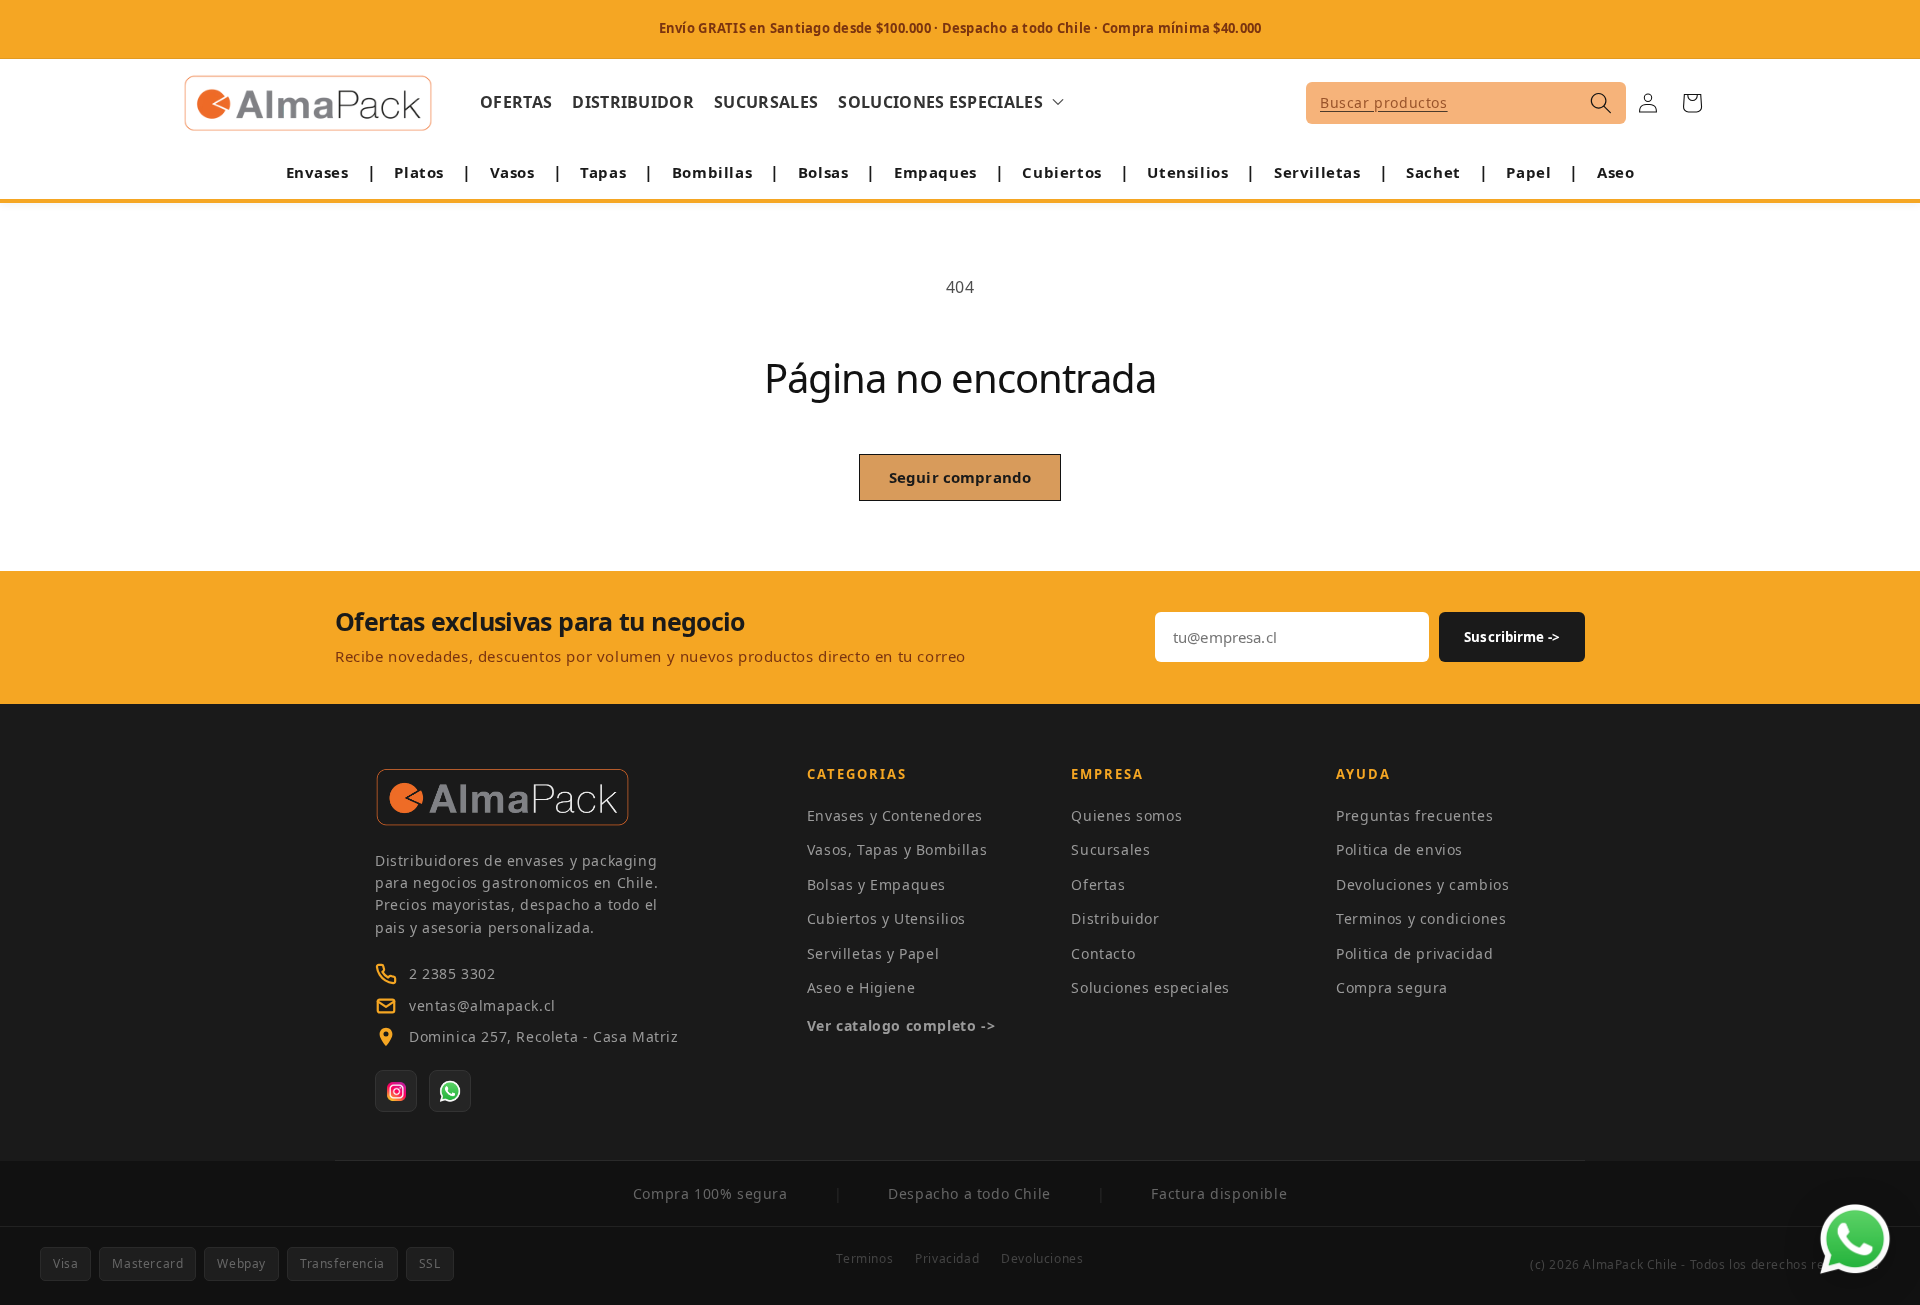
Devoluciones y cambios (1422, 884)
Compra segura (1392, 987)
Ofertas (1098, 884)
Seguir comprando (960, 477)
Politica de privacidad (1414, 953)
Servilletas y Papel (873, 953)
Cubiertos (1061, 172)
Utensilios (1187, 172)
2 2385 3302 (452, 973)
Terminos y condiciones (1421, 918)
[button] (951, 102)
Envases (317, 172)
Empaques (935, 172)
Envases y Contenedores (895, 815)
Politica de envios (1399, 849)
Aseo (1615, 172)
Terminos (864, 1258)
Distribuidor (1115, 918)
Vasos (512, 172)
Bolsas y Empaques (876, 884)
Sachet (1433, 172)
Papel (1528, 172)
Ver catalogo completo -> (901, 1025)
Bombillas (712, 172)
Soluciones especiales (1150, 987)
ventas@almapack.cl (482, 1005)
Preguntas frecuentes (1414, 815)
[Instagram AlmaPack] (396, 1091)
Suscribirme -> (1512, 637)
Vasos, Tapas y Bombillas (897, 849)
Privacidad (947, 1258)
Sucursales (1110, 849)
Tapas (603, 172)
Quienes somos (1126, 815)
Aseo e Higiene (861, 987)
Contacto (1103, 953)
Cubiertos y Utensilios (886, 918)
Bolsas (823, 172)
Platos (419, 172)
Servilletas (1317, 172)
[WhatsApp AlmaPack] (450, 1091)
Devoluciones (1042, 1258)
